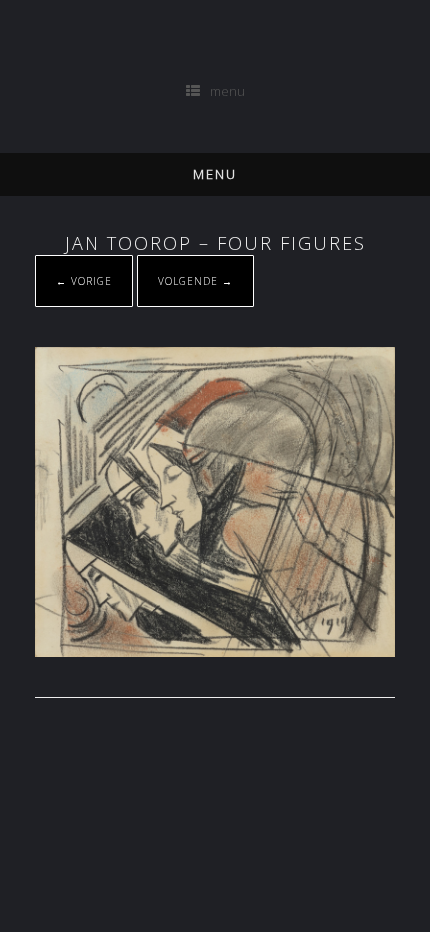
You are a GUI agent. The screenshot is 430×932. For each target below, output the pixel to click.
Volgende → (195, 281)
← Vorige (84, 281)
